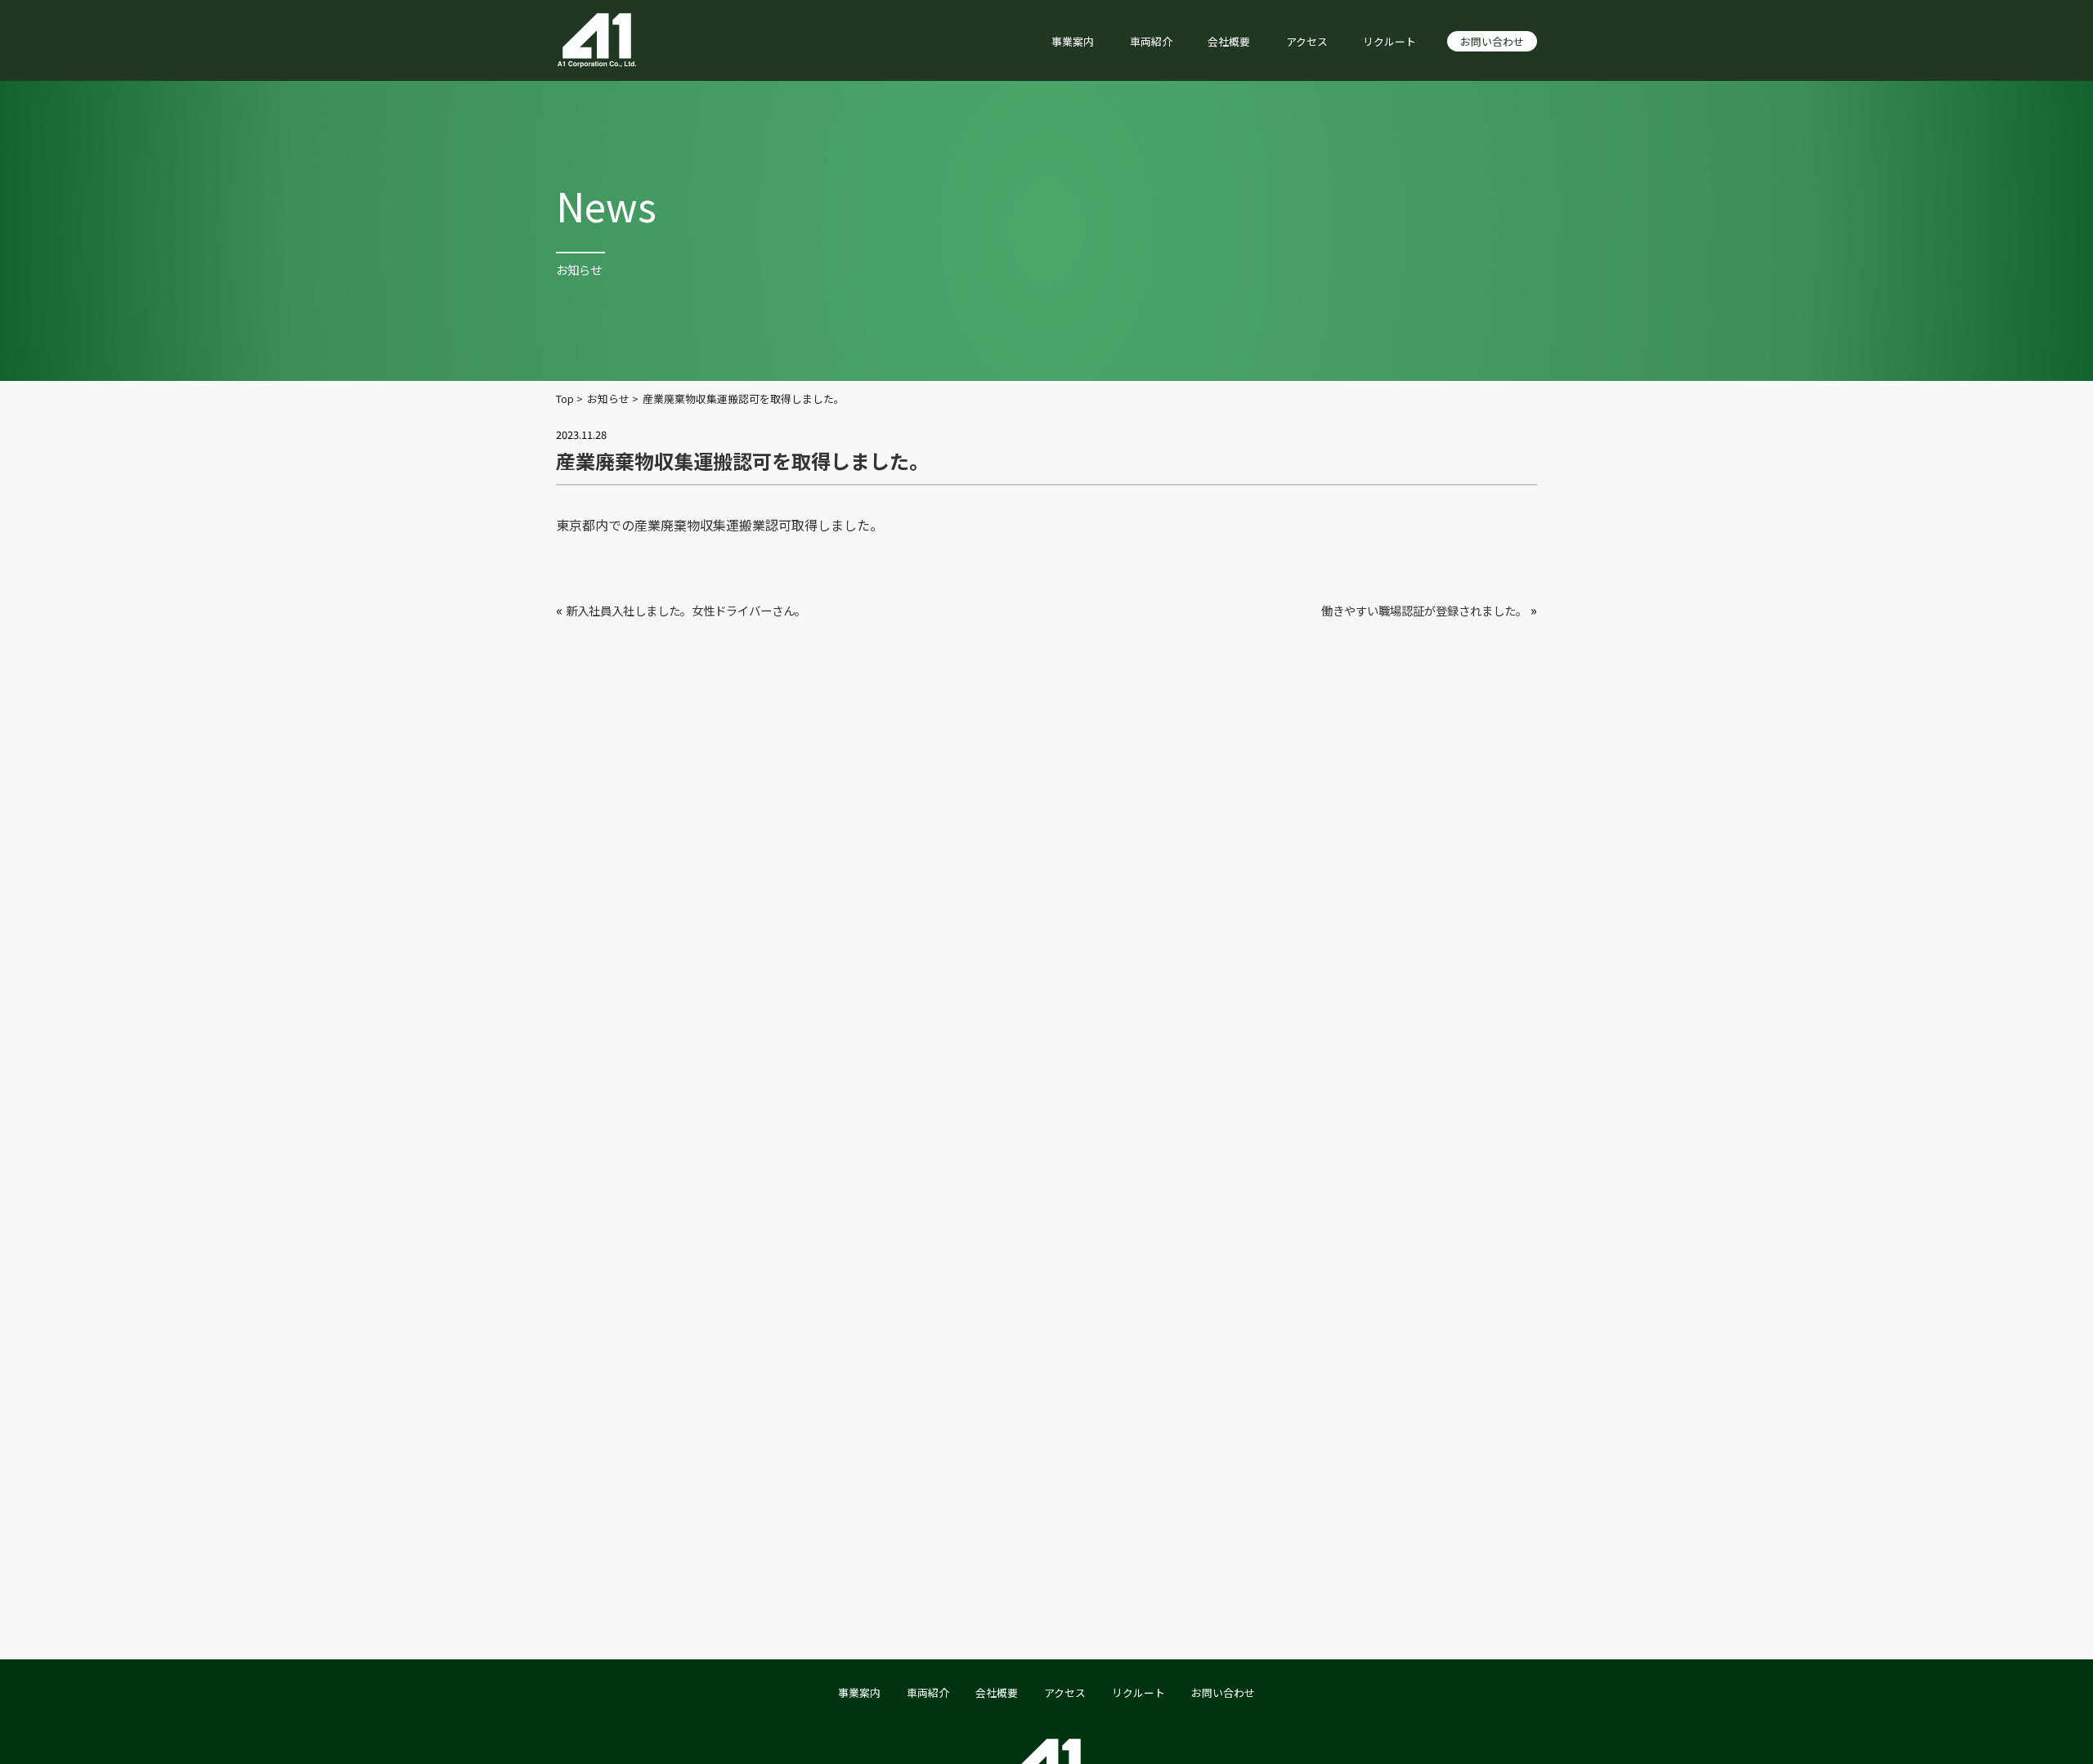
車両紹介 (1151, 41)
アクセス (1307, 41)
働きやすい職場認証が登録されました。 (1424, 610)
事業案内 (1073, 41)
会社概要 (1229, 41)
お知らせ (608, 399)
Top (565, 399)
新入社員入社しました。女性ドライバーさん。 (686, 610)
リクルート (1389, 41)
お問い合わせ (1492, 41)
